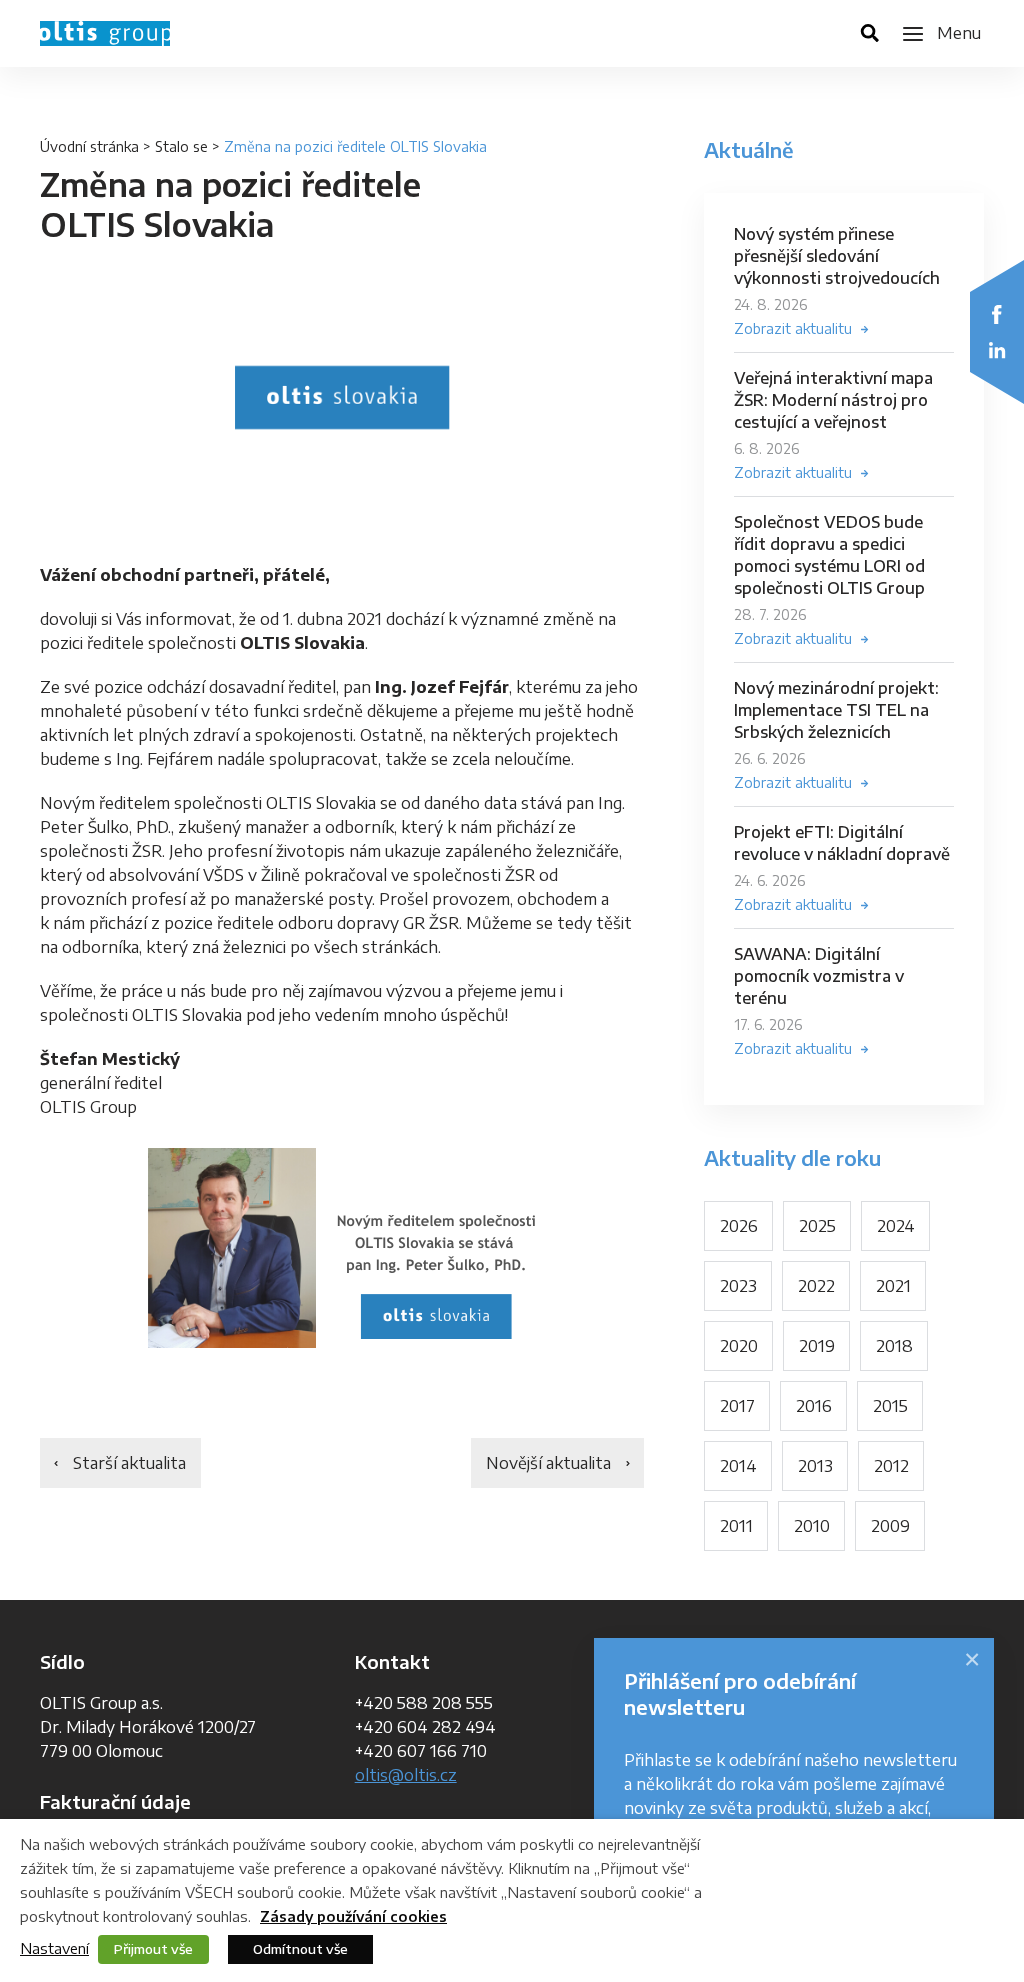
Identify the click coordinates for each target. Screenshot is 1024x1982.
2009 (890, 1526)
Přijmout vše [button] (153, 1949)
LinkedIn (997, 350)
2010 (812, 1526)
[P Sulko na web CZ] (342, 1248)
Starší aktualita (129, 1463)
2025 (817, 1226)
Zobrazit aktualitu (793, 328)
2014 (738, 1466)
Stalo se (181, 146)
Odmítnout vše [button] (300, 1949)
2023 (738, 1286)
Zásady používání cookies (353, 1916)
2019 (817, 1346)
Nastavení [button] (54, 1948)
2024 (896, 1226)
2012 (891, 1466)
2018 (894, 1346)
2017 (737, 1406)
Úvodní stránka (89, 146)
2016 (814, 1406)
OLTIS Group (105, 33)
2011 (736, 1526)
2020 (739, 1346)
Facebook (997, 314)
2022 (816, 1286)
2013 (815, 1466)
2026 (739, 1226)
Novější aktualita (548, 1463)
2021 (893, 1286)
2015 (890, 1406)
